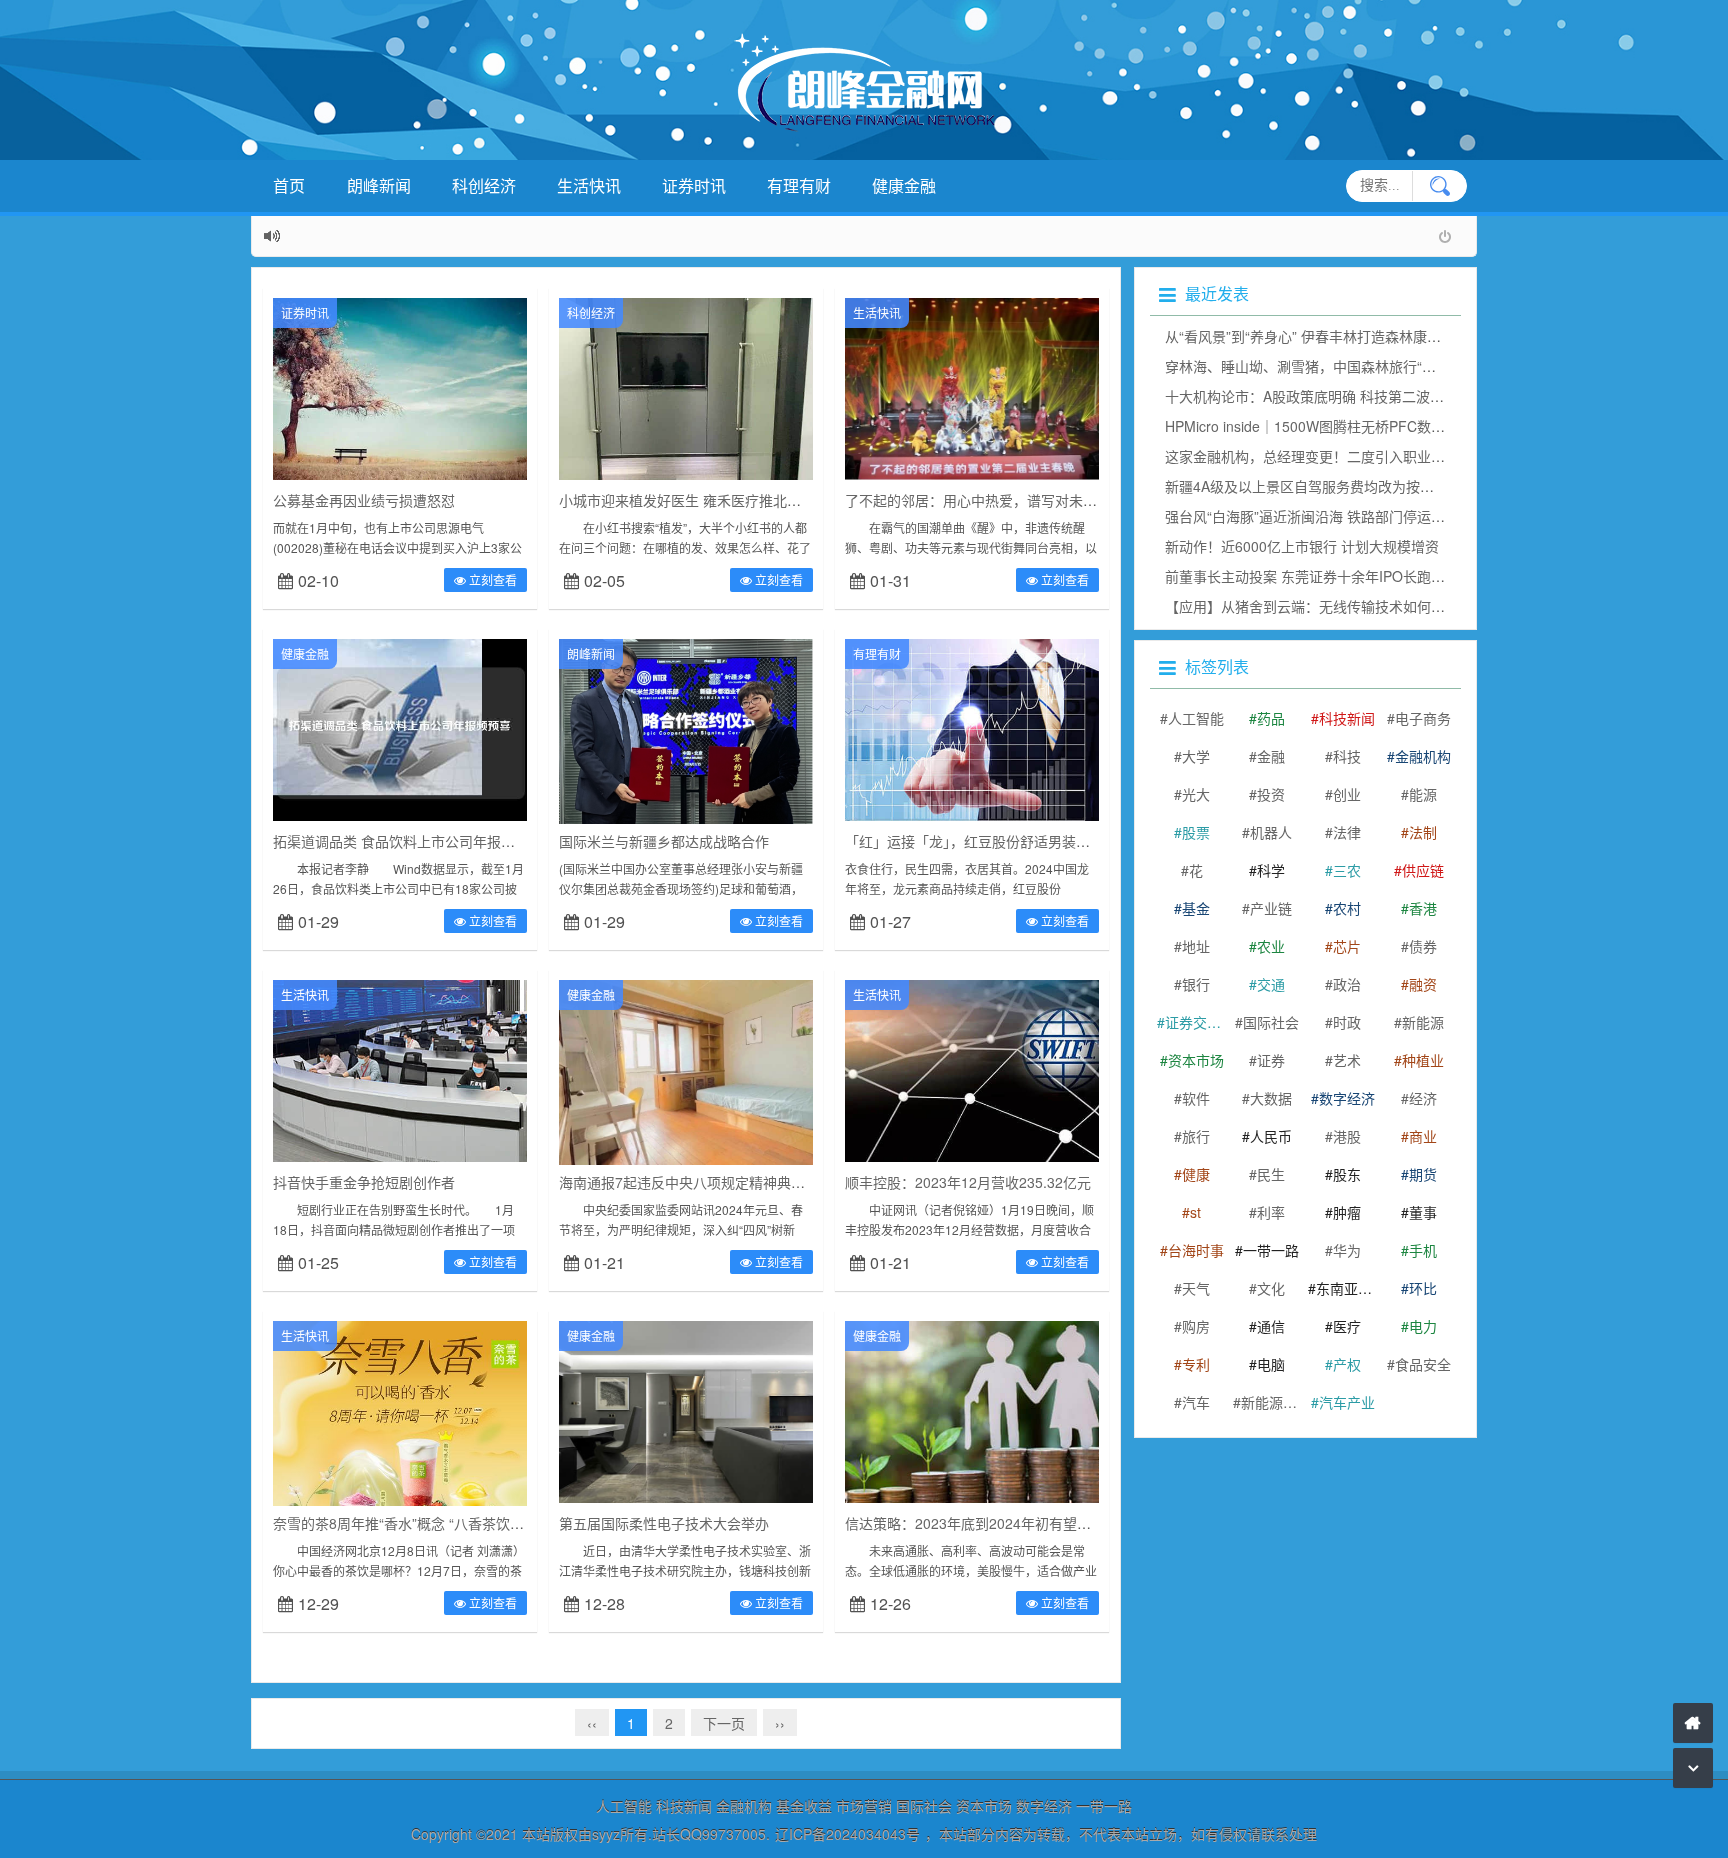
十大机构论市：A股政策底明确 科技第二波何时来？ (1325, 396)
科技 (1347, 756)
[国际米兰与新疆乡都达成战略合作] (686, 746)
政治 (1347, 984)
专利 (1196, 1364)
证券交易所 (1196, 1022)
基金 (1196, 908)
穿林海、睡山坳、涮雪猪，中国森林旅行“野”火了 (1317, 366)
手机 (1423, 1250)
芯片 (1347, 946)
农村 (1347, 908)
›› (780, 1723)
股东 (1347, 1174)
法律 (1347, 832)
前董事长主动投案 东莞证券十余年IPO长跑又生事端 (1326, 576)
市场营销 (864, 1806)
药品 (1271, 718)
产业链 (1271, 908)
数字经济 (1347, 1098)
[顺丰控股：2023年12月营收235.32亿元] (972, 1069)
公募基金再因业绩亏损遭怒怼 (364, 500)
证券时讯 (694, 185)
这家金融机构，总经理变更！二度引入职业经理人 (1319, 456)
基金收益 (804, 1806)
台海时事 (1196, 1250)
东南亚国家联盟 (1347, 1288)
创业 (1347, 794)
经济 (1423, 1098)
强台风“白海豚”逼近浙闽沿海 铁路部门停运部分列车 (1326, 516)
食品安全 (1423, 1364)
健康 (1196, 1174)
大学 (1196, 756)
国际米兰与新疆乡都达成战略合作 (664, 841)
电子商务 (1423, 718)
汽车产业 (1347, 1402)
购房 (1196, 1326)
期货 (1423, 1174)
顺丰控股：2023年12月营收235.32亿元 (968, 1182)
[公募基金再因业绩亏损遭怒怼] (400, 387)
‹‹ (592, 1723)
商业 (1423, 1136)
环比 (1423, 1288)
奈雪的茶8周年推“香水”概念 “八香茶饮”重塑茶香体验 (436, 1523)
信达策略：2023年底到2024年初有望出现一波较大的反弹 (1024, 1523)
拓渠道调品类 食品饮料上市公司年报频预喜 (408, 841)
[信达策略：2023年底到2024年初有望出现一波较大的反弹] (972, 1410)
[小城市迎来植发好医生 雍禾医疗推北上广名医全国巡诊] (686, 387)
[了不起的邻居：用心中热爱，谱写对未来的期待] (972, 387)
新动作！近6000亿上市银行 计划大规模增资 (1302, 546)
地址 (1196, 946)
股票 (1196, 832)
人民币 (1271, 1136)
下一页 (724, 1723)
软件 (1196, 1098)
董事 (1423, 1212)
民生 (1271, 1174)
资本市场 (1196, 1060)
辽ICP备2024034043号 (847, 1834)
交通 (1271, 984)
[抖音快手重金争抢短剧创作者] (400, 1069)
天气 (1196, 1288)
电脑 (1271, 1364)
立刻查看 (491, 579)
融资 (1423, 984)
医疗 (1347, 1326)
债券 (1423, 946)
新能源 (1423, 1022)
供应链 (1423, 870)
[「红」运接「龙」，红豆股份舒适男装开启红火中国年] (972, 728)
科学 (1271, 870)
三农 (1347, 870)
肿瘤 (1347, 1212)
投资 (1271, 794)
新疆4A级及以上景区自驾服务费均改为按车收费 (1313, 486)
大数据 (1271, 1098)
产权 (1347, 1364)
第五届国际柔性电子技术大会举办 (664, 1523)
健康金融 (904, 185)
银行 (1196, 984)
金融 (1271, 756)
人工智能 (1196, 718)
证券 (1271, 1060)
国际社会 (1271, 1022)
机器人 (1271, 832)
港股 (1347, 1136)
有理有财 (799, 185)
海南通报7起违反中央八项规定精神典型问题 (696, 1182)
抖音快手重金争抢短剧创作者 (364, 1182)
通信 (1271, 1326)
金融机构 (1423, 756)
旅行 (1196, 1136)
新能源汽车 (1272, 1402)
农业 (1271, 946)
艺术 (1347, 1060)
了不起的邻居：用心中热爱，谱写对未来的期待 (992, 500)
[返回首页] (1693, 1723)
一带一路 (1271, 1250)
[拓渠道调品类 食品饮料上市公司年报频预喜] (400, 728)
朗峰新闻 (379, 185)
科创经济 (484, 185)
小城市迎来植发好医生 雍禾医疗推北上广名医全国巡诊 (729, 500)
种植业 (1423, 1060)
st (1195, 1212)
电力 (1423, 1326)
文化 (1271, 1288)
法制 (1423, 832)
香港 (1423, 908)
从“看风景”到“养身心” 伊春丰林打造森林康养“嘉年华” (1329, 336)
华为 (1347, 1250)
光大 (1196, 794)
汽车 (1196, 1402)
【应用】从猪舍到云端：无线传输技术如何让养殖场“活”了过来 (1359, 606)
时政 (1347, 1022)
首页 (289, 185)
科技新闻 (1347, 718)
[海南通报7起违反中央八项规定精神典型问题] (686, 1073)
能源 (1423, 794)
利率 (1271, 1212)
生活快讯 (589, 185)
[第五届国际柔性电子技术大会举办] (686, 1410)
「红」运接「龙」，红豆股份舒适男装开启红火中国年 (1009, 841)
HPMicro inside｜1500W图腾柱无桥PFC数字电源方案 (1333, 426)
